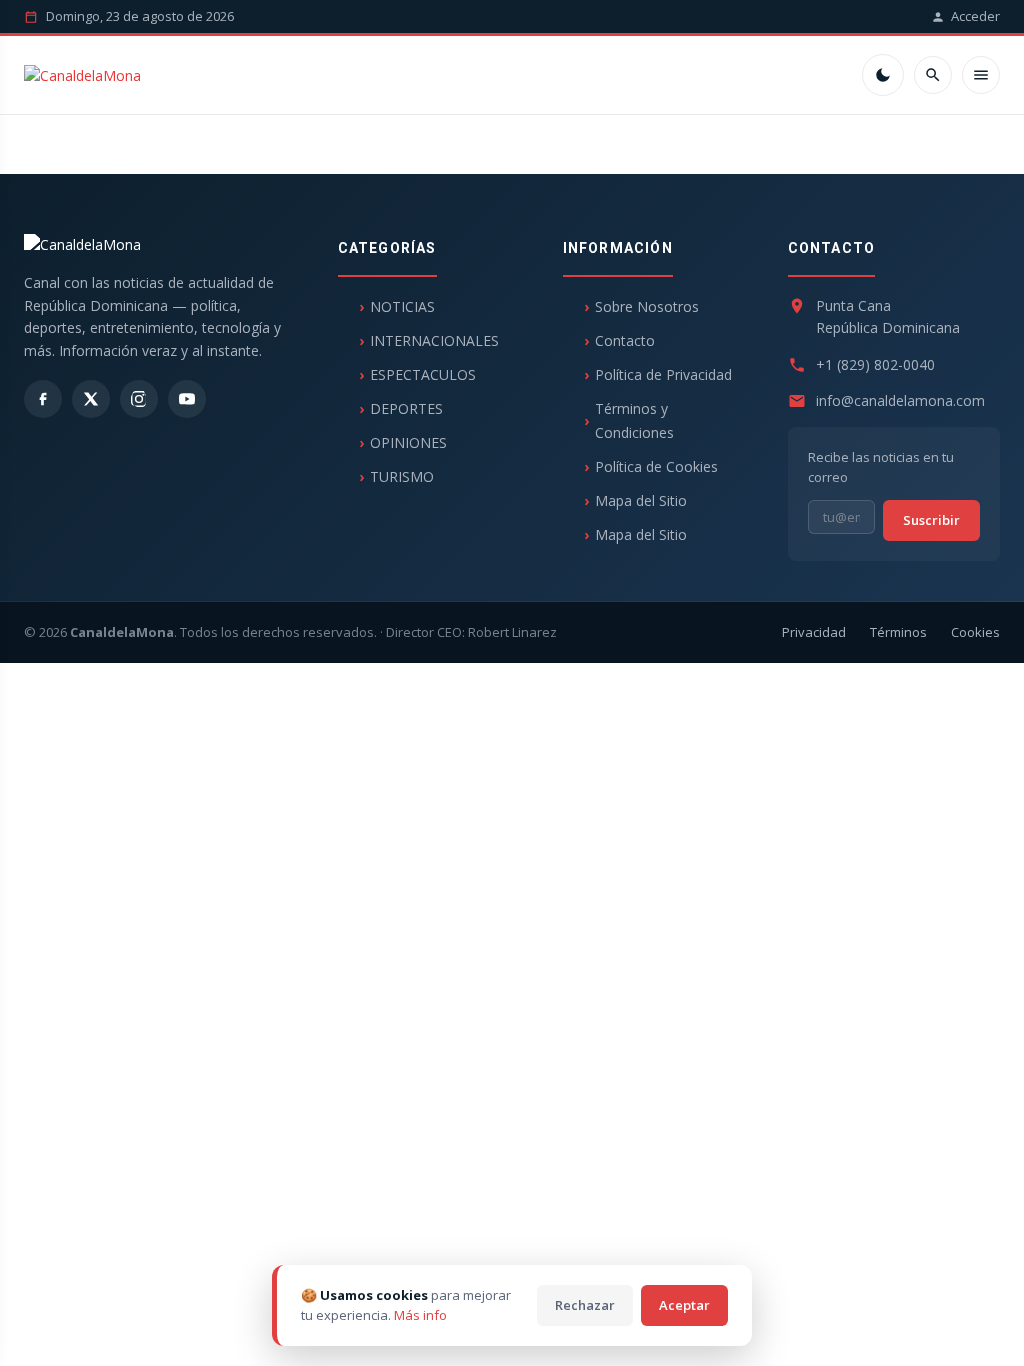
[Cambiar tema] (883, 75)
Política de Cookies (656, 466)
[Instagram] (139, 399)
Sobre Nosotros (647, 306)
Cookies (975, 632)
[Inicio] (82, 75)
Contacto (625, 340)
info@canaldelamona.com (900, 400)
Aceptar (684, 1305)
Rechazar (585, 1305)
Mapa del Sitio (641, 500)
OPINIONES (408, 442)
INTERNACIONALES (434, 340)
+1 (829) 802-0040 (875, 364)
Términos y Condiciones (634, 420)
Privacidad (814, 632)
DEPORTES (406, 408)
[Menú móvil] (981, 75)
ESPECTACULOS (423, 374)
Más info (420, 1315)
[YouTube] (187, 399)
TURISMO (402, 476)
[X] (91, 399)
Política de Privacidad (663, 374)
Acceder (975, 16)
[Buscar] (933, 75)
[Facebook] (43, 399)
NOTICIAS (402, 306)
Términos (898, 632)
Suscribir (931, 520)
